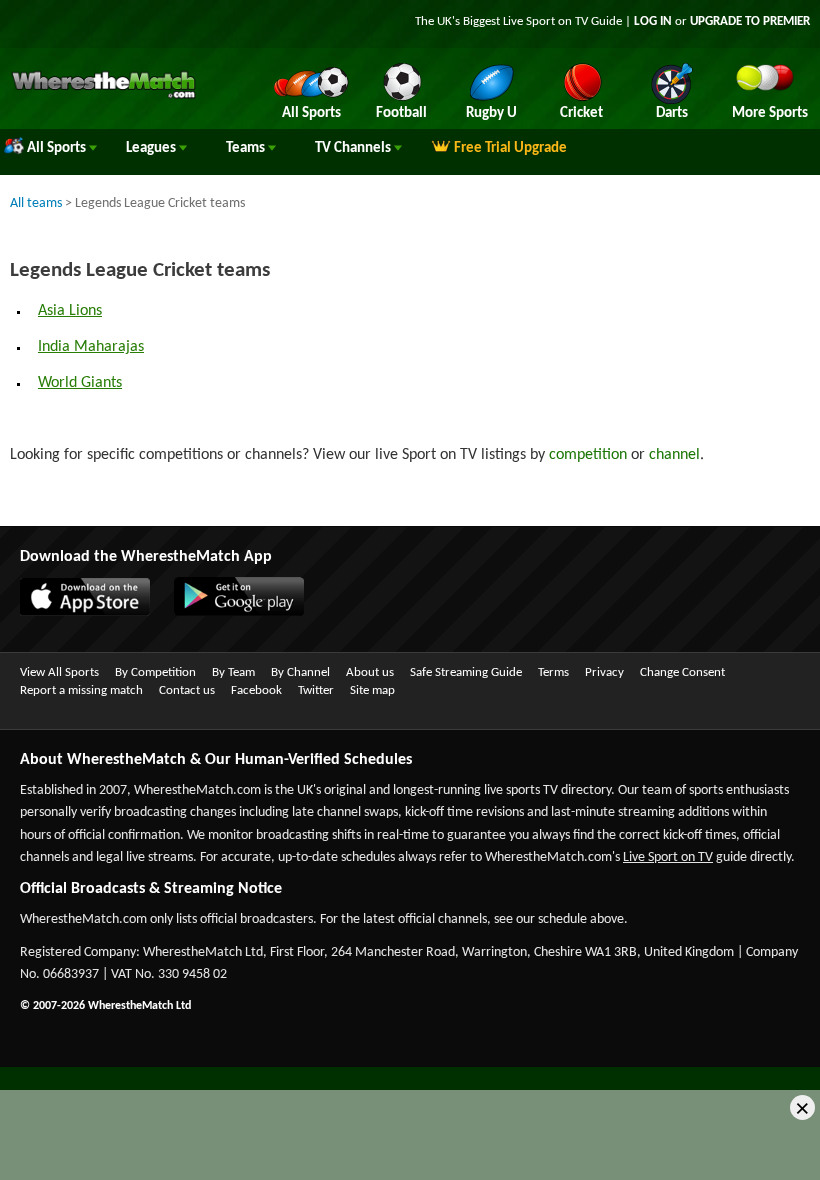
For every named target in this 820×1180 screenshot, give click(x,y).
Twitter (316, 690)
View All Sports (59, 672)
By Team (233, 672)
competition (588, 455)
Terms (553, 672)
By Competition (155, 672)
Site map (372, 690)
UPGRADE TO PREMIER (750, 21)
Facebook (256, 690)
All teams (36, 203)
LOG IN (653, 21)
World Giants (80, 383)
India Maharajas (91, 347)
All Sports (58, 148)
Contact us (187, 690)
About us (370, 672)
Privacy (604, 672)
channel (674, 455)
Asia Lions (70, 311)
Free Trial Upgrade (510, 148)
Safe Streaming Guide (466, 672)
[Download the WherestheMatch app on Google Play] (229, 612)
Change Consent (682, 672)
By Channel (300, 672)
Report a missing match (81, 690)
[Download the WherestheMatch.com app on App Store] (75, 612)
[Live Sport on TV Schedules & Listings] (103, 96)
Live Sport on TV (668, 857)
